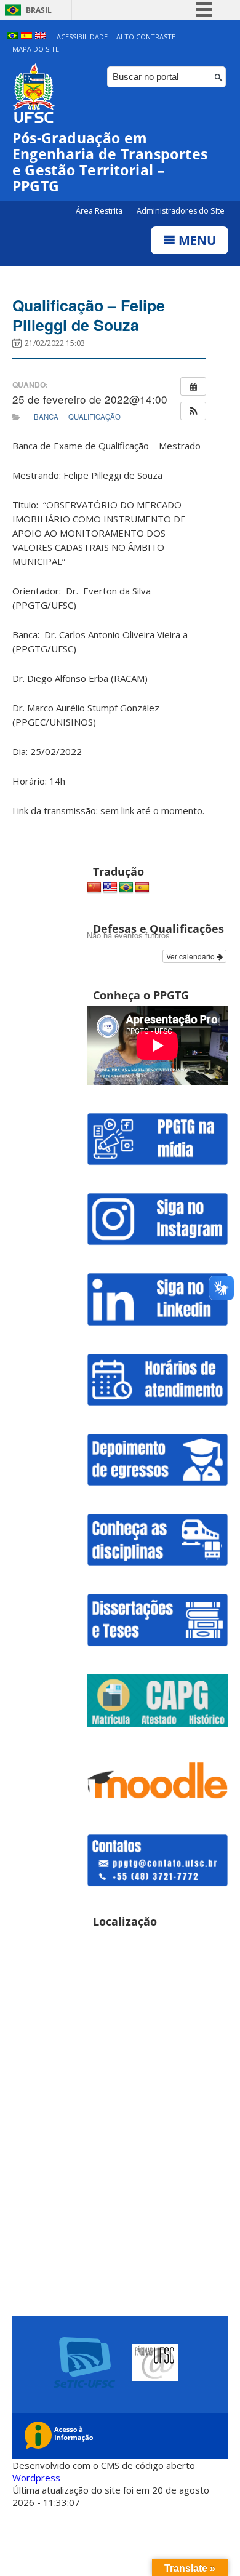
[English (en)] (41, 37)
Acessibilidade (82, 37)
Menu (196, 240)
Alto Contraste (146, 37)
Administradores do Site (181, 211)
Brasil (39, 10)
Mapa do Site (36, 49)
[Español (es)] (26, 37)
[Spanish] (142, 888)
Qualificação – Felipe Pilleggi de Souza (89, 315)
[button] (193, 411)
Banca (46, 417)
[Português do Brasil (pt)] (12, 37)
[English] (110, 888)
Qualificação (94, 417)
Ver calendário (191, 956)
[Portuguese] (126, 888)
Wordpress (36, 2478)
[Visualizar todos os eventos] (193, 386)
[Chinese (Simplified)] (94, 888)
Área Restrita (100, 211)
